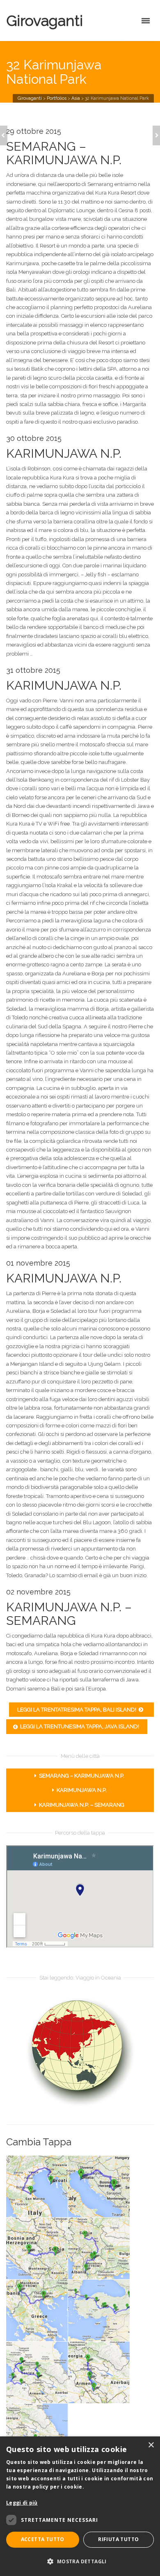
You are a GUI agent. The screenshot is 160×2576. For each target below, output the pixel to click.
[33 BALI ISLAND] (4, 135)
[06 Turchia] (108, 2302)
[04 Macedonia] (108, 2236)
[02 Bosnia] (108, 2178)
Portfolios (57, 98)
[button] (80, 2561)
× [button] (151, 2445)
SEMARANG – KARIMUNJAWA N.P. (82, 1776)
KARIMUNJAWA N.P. (82, 1790)
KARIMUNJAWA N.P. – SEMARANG (82, 1805)
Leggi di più (22, 2503)
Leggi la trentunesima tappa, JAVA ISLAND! (80, 1726)
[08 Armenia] (108, 2364)
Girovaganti (45, 21)
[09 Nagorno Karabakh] (46, 2422)
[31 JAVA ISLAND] (156, 135)
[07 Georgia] (46, 2364)
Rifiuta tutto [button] (118, 2539)
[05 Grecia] (46, 2302)
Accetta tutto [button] (43, 2539)
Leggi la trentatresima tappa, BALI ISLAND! (77, 1710)
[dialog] (80, 2506)
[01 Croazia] (46, 2178)
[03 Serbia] (46, 2240)
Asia (76, 98)
